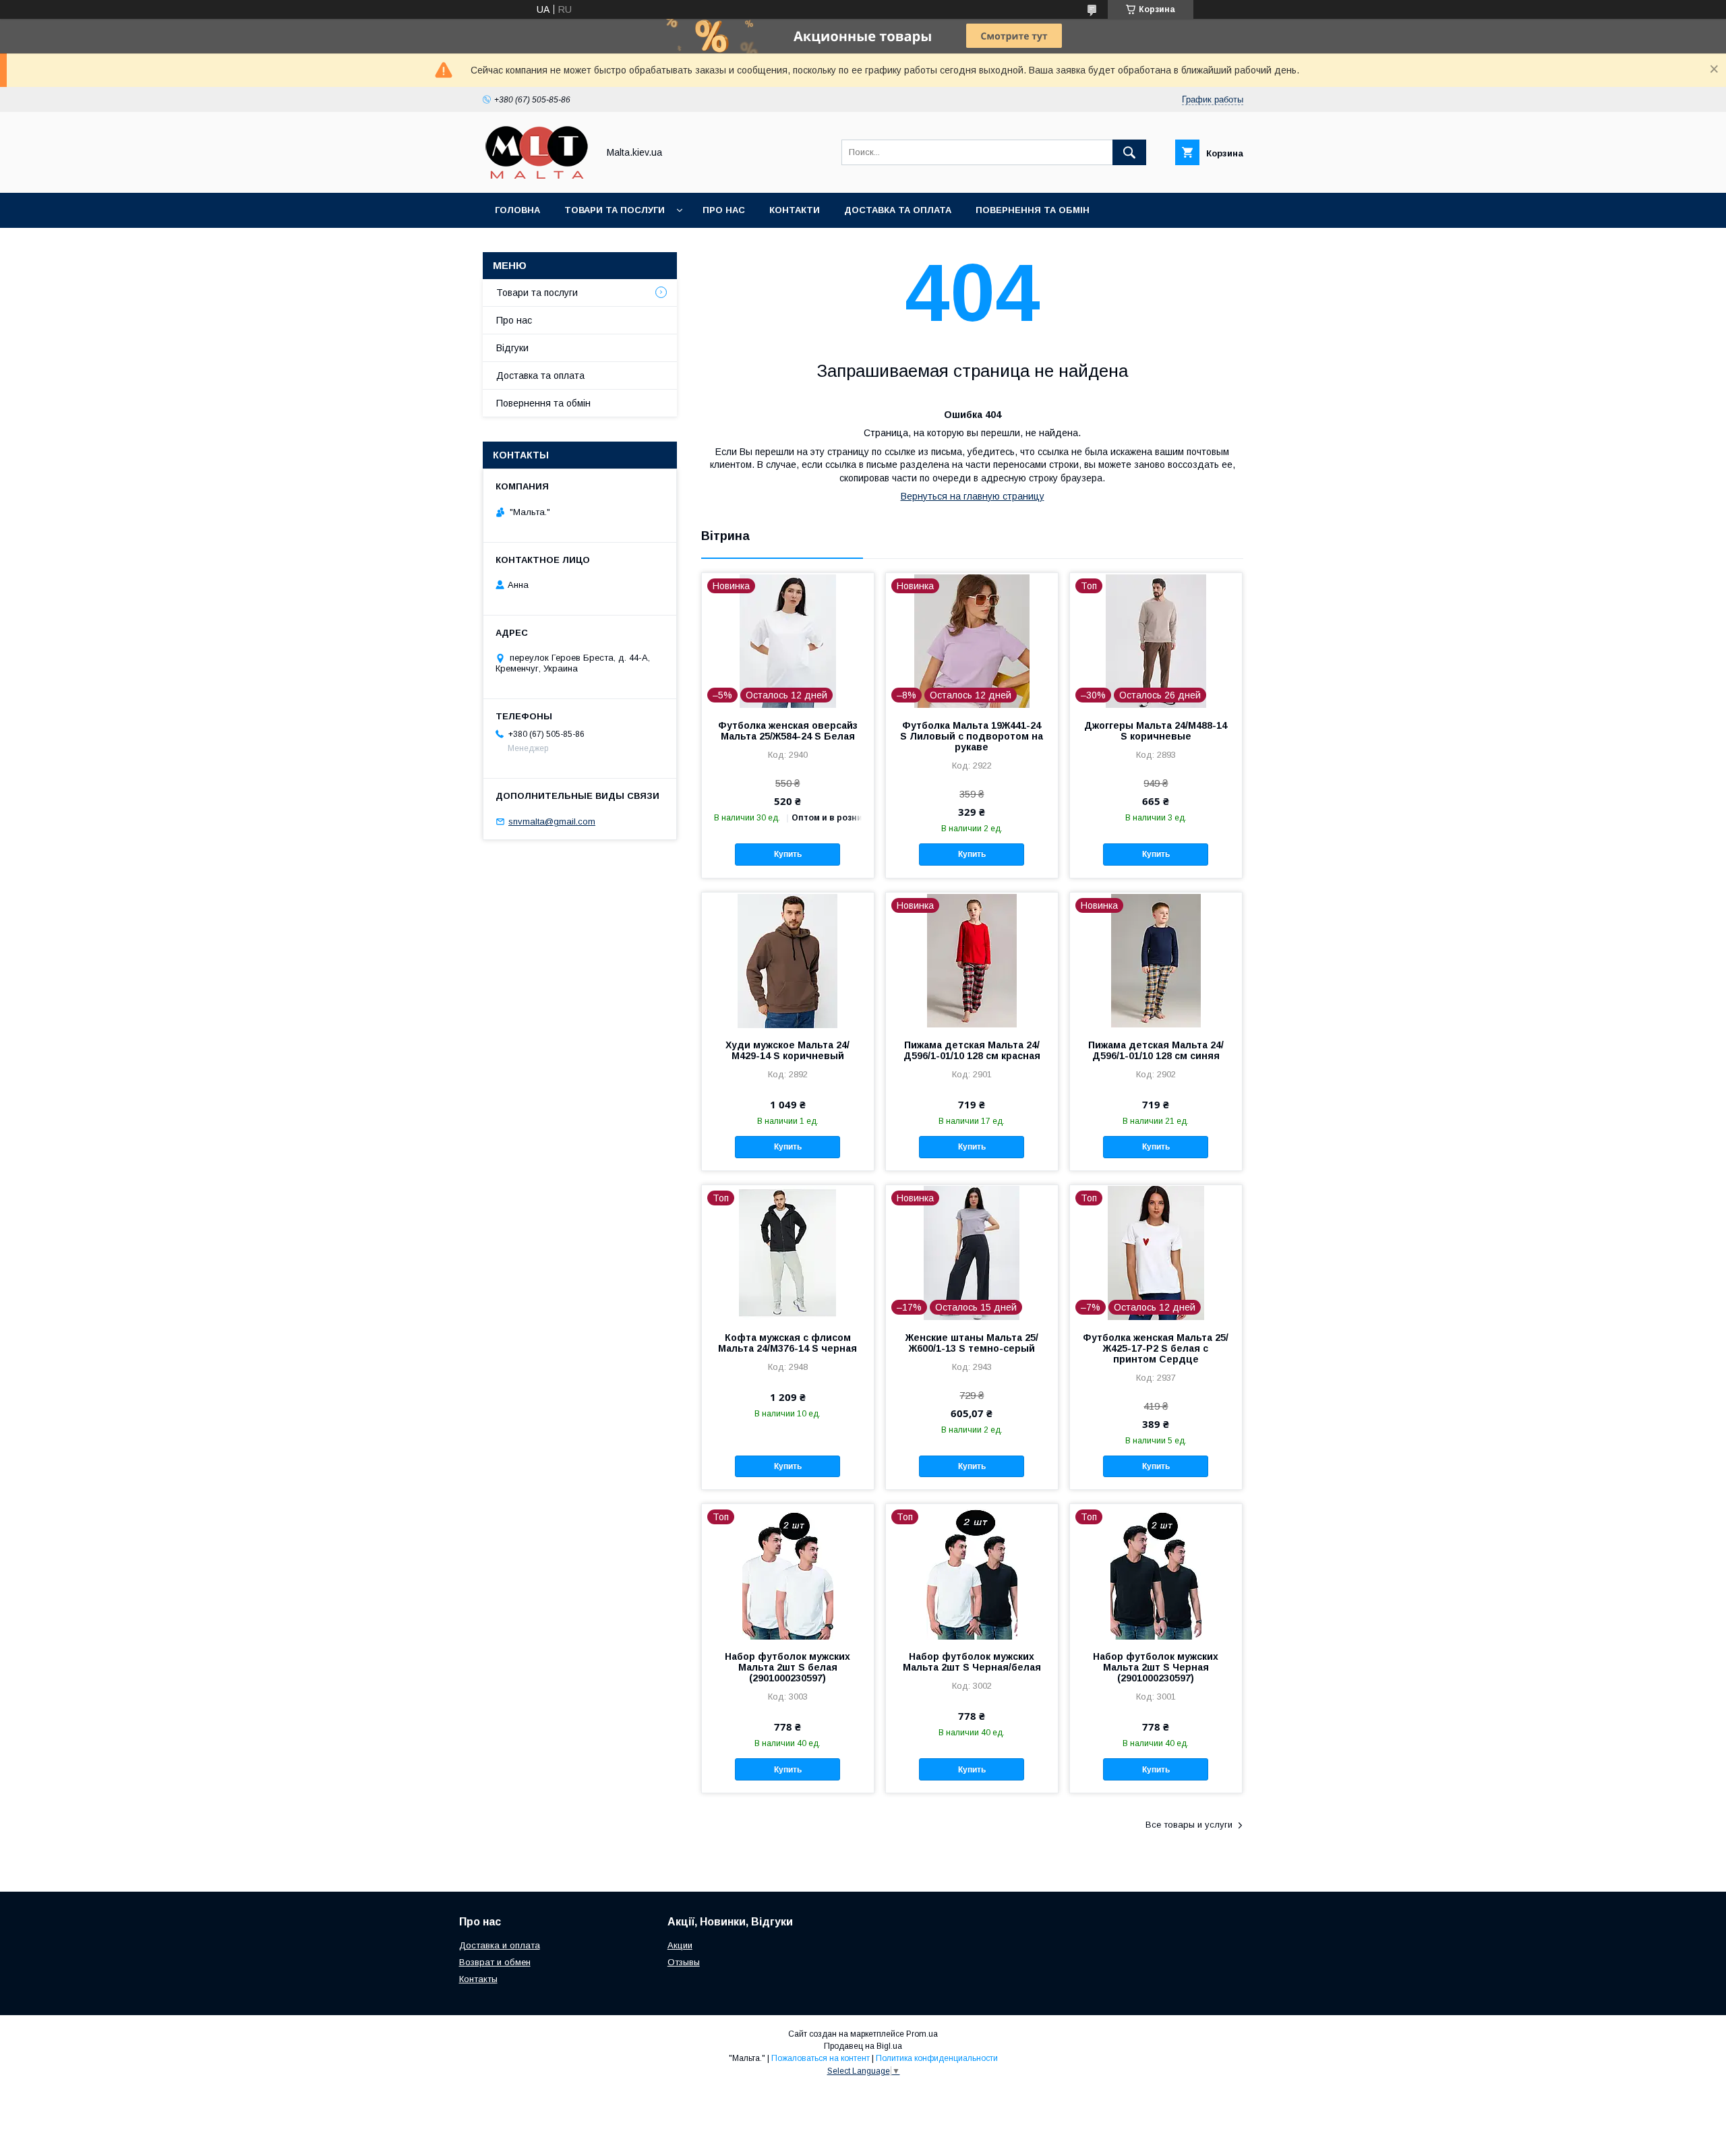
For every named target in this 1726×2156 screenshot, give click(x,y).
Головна (517, 210)
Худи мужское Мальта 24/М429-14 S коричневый (787, 1050)
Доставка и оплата (500, 1945)
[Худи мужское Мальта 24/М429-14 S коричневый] (788, 960)
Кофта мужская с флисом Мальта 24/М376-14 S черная (787, 1343)
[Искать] (1129, 152)
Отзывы (684, 1962)
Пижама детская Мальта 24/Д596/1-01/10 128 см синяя (1156, 1050)
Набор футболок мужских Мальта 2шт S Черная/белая (972, 1662)
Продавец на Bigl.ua (863, 2046)
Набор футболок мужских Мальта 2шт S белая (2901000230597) (787, 1667)
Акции (680, 1945)
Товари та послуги (615, 210)
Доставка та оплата (898, 210)
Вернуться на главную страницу (973, 496)
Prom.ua (922, 2034)
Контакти (795, 210)
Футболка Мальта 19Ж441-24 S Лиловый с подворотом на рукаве (972, 736)
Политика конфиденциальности (937, 2058)
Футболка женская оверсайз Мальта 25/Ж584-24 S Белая (788, 731)
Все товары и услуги (1189, 1825)
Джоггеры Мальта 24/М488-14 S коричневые (1156, 731)
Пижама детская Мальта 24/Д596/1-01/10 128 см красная (972, 1050)
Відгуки (512, 348)
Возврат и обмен (495, 1962)
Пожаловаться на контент (821, 2058)
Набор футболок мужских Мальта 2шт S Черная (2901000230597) (1156, 1667)
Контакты (478, 1979)
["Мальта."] (537, 175)
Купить (788, 854)
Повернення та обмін (1033, 210)
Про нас (724, 210)
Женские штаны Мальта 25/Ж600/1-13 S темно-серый (972, 1343)
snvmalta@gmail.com (552, 821)
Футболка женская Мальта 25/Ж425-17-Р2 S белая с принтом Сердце (1156, 1348)
